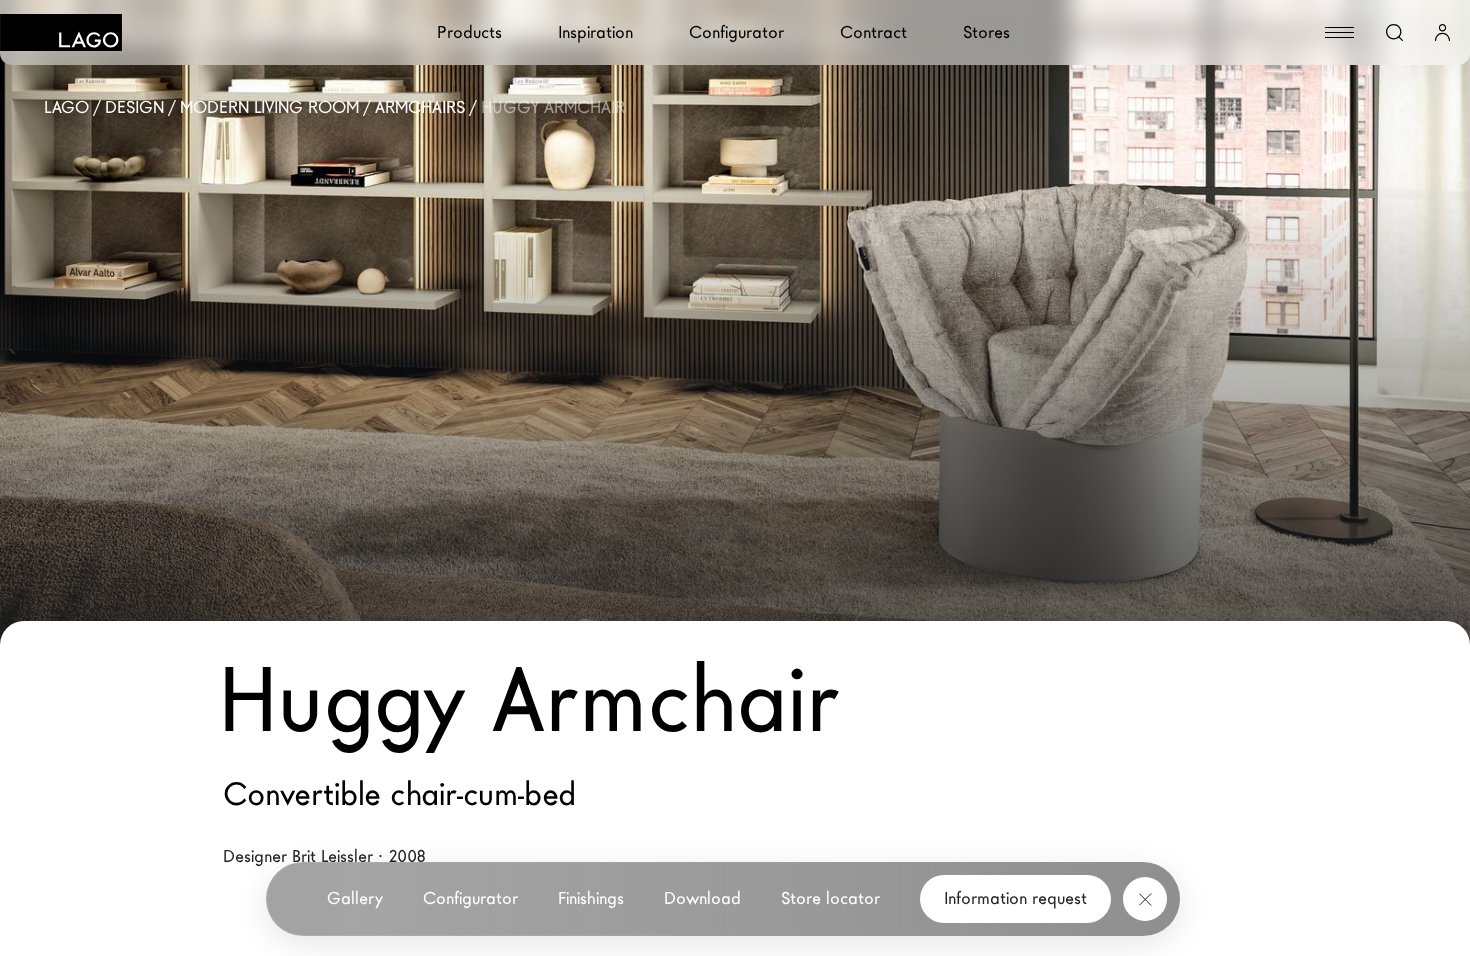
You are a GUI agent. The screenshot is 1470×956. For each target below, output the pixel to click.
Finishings (591, 898)
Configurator (736, 32)
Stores (986, 32)
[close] (1145, 899)
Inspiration (595, 32)
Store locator (830, 898)
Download (702, 898)
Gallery (355, 898)
